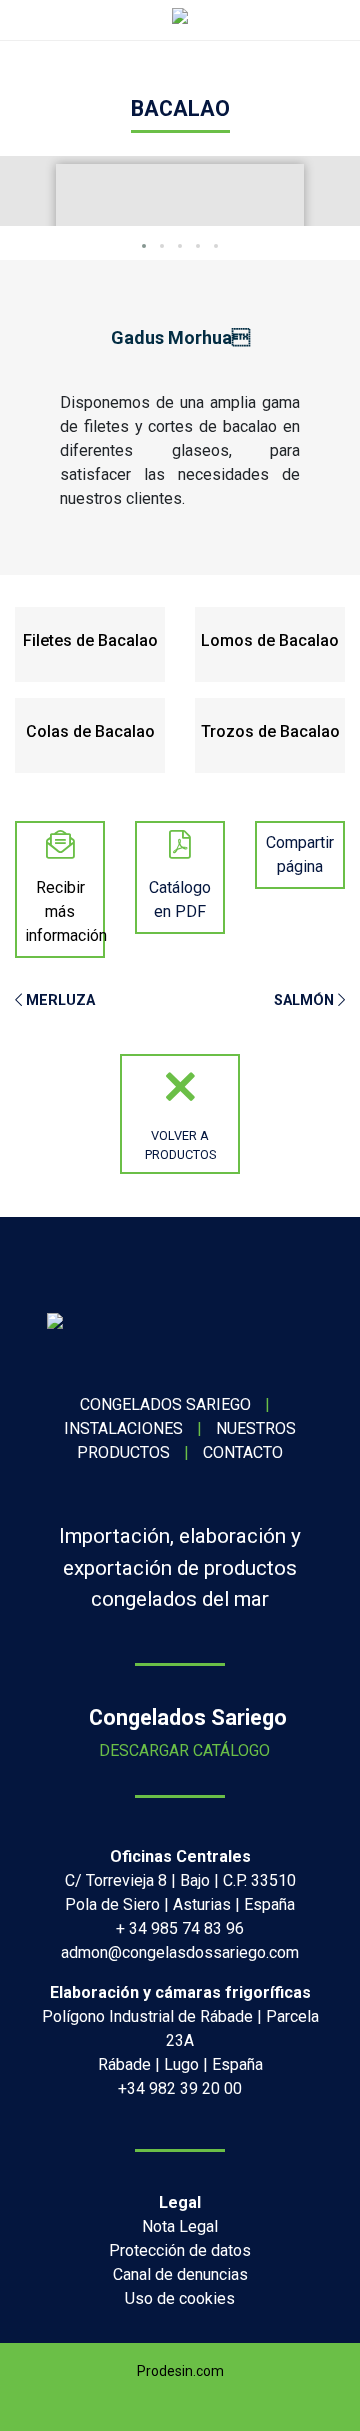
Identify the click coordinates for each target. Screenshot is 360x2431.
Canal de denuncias (180, 2274)
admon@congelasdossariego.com (180, 1952)
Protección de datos (180, 2250)
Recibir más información (66, 911)
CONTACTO (243, 1452)
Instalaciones (123, 1428)
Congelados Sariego (165, 1404)
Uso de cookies (180, 2298)
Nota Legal (180, 2226)
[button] (144, 246)
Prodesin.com (180, 2371)
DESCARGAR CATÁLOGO (180, 1750)
